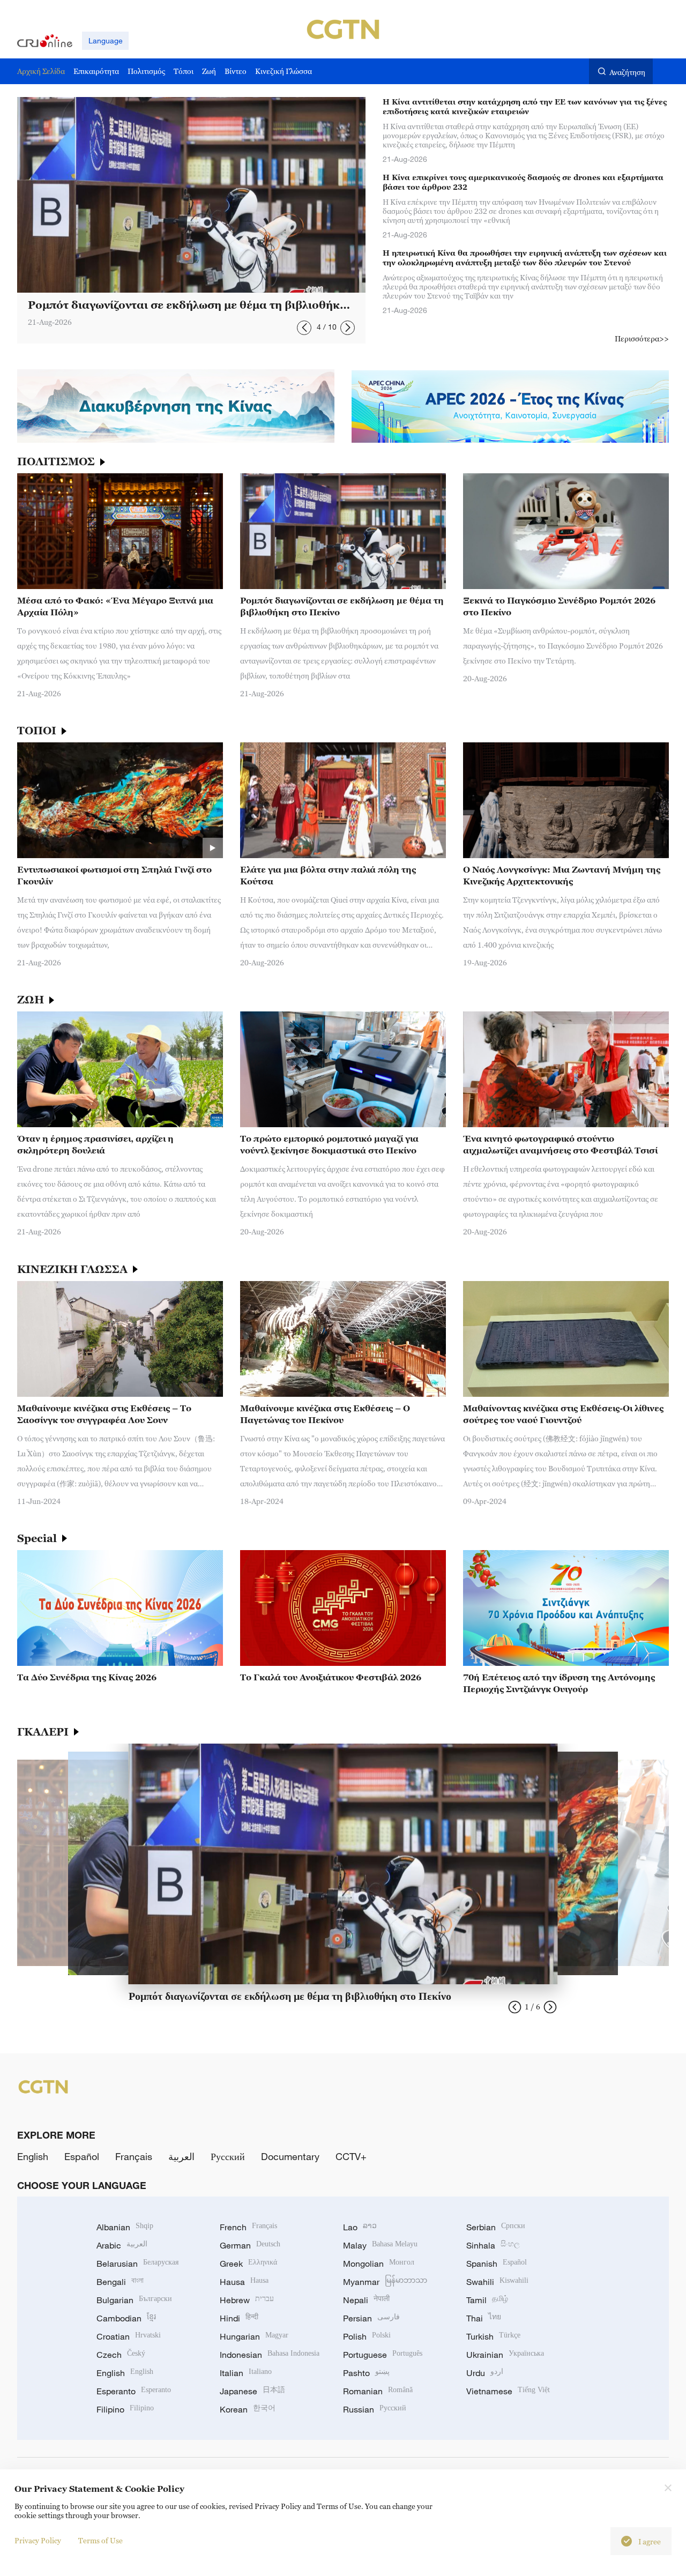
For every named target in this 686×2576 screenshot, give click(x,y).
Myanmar (385, 2282)
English (33, 2156)
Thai (484, 2318)
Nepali (366, 2300)
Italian (246, 2373)
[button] (304, 328)
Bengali (120, 2282)
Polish (367, 2336)
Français (134, 2156)
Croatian (129, 2336)
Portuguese (383, 2355)
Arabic (122, 2245)
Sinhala (493, 2245)
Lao (360, 2227)
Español (82, 2156)
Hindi (239, 2318)
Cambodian (126, 2318)
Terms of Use (100, 2540)
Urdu (485, 2373)
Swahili (497, 2282)
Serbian (496, 2227)
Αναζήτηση (627, 72)
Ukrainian (505, 2355)
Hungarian (254, 2336)
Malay (380, 2245)
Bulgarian (134, 2300)
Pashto (366, 2373)
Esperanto (134, 2391)
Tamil (487, 2300)
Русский (228, 2156)
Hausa (244, 2282)
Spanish (497, 2264)
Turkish (493, 2336)
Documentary (290, 2156)
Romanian (378, 2391)
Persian (371, 2318)
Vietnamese (508, 2391)
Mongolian (379, 2264)
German (250, 2245)
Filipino (125, 2409)
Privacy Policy (38, 2540)
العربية (181, 2156)
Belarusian (137, 2264)
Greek (248, 2264)
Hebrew (247, 2300)
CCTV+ (351, 2156)
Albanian (125, 2227)
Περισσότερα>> (642, 338)
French (248, 2227)
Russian (375, 2409)
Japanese (252, 2391)
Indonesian (270, 2355)
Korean (248, 2409)
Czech (121, 2355)
